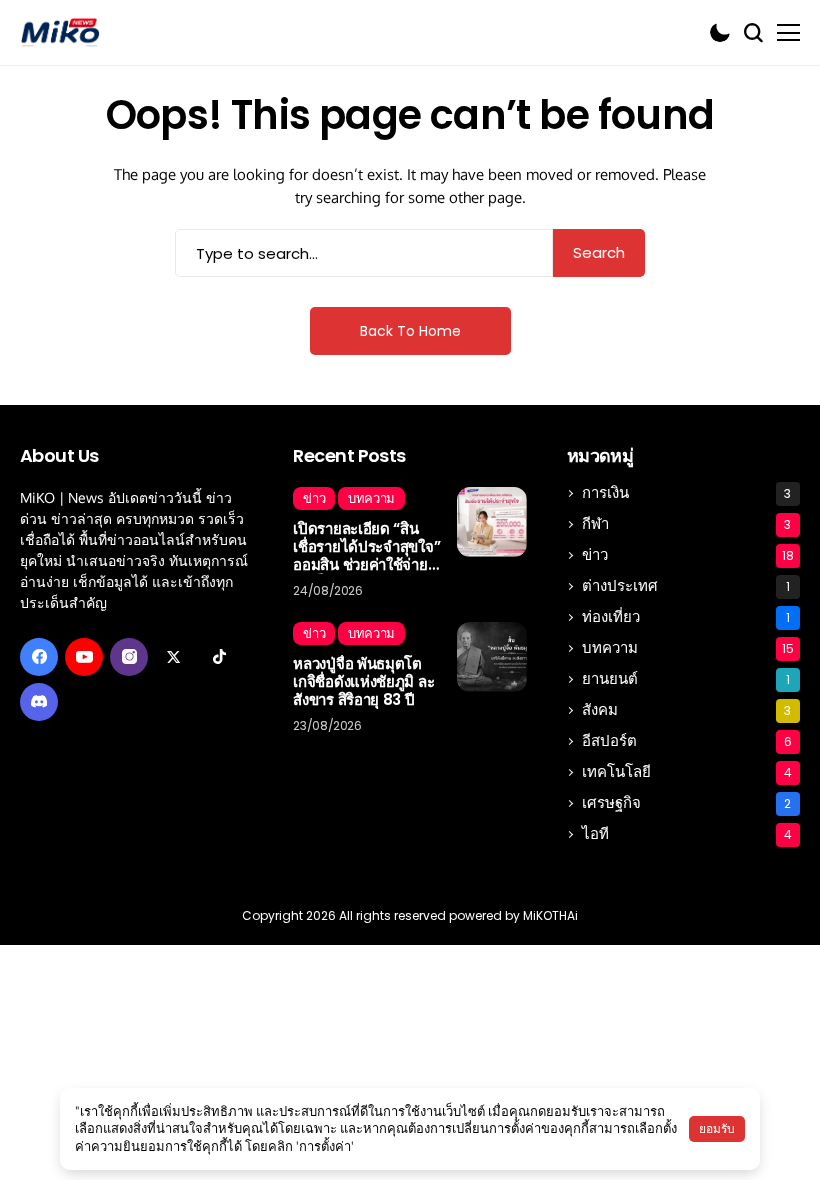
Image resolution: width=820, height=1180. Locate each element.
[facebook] (39, 657)
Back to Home (410, 331)
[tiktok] (219, 657)
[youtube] (84, 657)
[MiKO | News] (60, 32)
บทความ (688, 647)
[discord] (39, 702)
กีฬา (687, 523)
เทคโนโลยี (687, 771)
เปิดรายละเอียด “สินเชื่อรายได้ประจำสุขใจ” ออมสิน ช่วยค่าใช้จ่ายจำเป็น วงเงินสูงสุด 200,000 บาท (366, 547)
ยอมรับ (717, 1128)
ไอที (687, 833)
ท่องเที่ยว (686, 616)
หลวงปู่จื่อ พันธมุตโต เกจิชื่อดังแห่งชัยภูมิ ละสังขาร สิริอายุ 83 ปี (363, 682)
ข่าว (688, 554)
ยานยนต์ (686, 678)
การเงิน (687, 492)
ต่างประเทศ (686, 585)
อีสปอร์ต (687, 740)
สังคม (687, 709)
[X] (174, 657)
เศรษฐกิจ (687, 802)
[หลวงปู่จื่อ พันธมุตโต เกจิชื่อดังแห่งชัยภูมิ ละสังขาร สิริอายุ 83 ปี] (492, 657)
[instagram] (129, 657)
